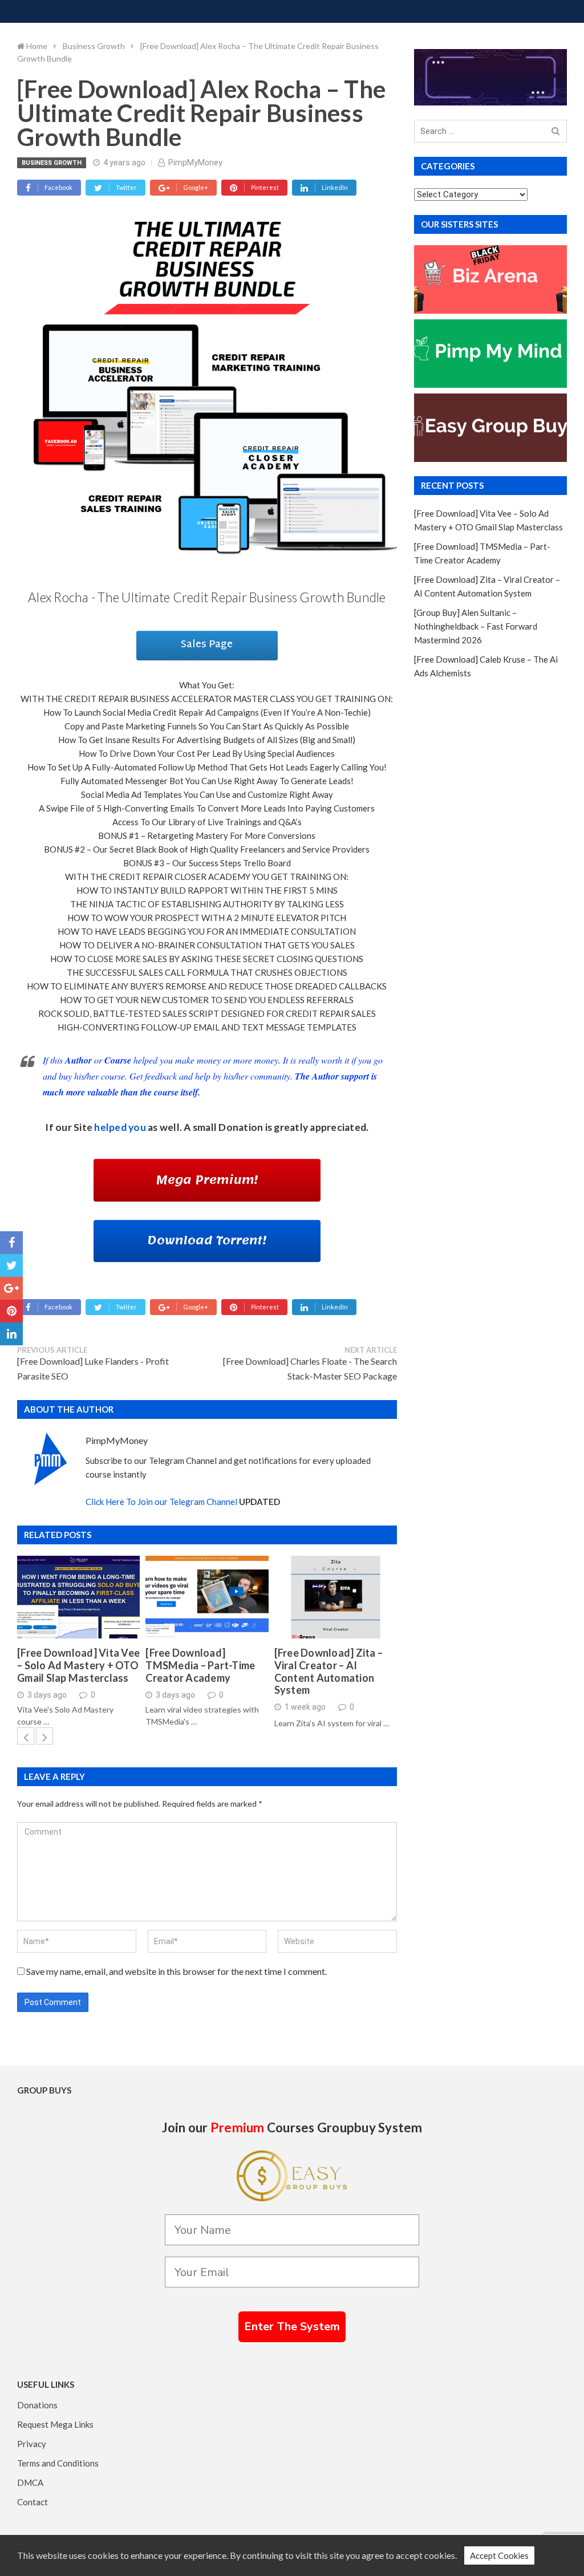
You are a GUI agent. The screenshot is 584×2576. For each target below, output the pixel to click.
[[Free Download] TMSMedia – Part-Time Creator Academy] (207, 1597)
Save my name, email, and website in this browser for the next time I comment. (177, 1971)
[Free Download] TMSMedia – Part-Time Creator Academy (200, 1665)
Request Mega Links (55, 2424)
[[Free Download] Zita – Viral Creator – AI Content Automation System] (336, 1597)
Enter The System (292, 2326)
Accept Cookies (499, 2555)
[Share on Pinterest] (11, 1311)
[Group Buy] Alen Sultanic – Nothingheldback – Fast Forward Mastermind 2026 (476, 626)
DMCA (30, 2482)
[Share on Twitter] (11, 1265)
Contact (33, 2502)
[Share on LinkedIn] (11, 1334)
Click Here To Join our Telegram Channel (161, 1502)
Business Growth (52, 163)
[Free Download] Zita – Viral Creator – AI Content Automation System (329, 1672)
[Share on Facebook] (11, 1243)
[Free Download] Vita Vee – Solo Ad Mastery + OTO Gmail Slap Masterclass (78, 1665)
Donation (241, 1127)
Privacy (32, 2444)
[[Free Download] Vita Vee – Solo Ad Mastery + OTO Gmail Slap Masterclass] (78, 1597)
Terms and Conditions (58, 2463)
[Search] (556, 131)
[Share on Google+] (11, 1288)
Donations (37, 2405)
